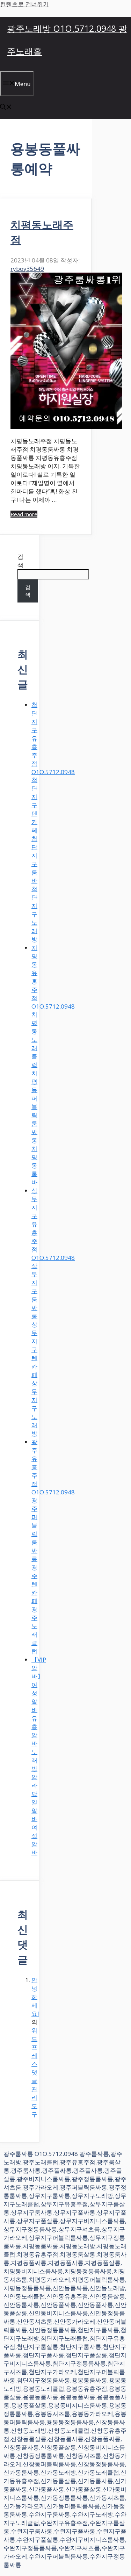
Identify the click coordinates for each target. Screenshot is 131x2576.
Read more (24, 514)
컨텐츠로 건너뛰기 (24, 4)
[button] (6, 107)
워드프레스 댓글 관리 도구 (34, 2072)
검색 (20, 561)
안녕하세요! (35, 1997)
